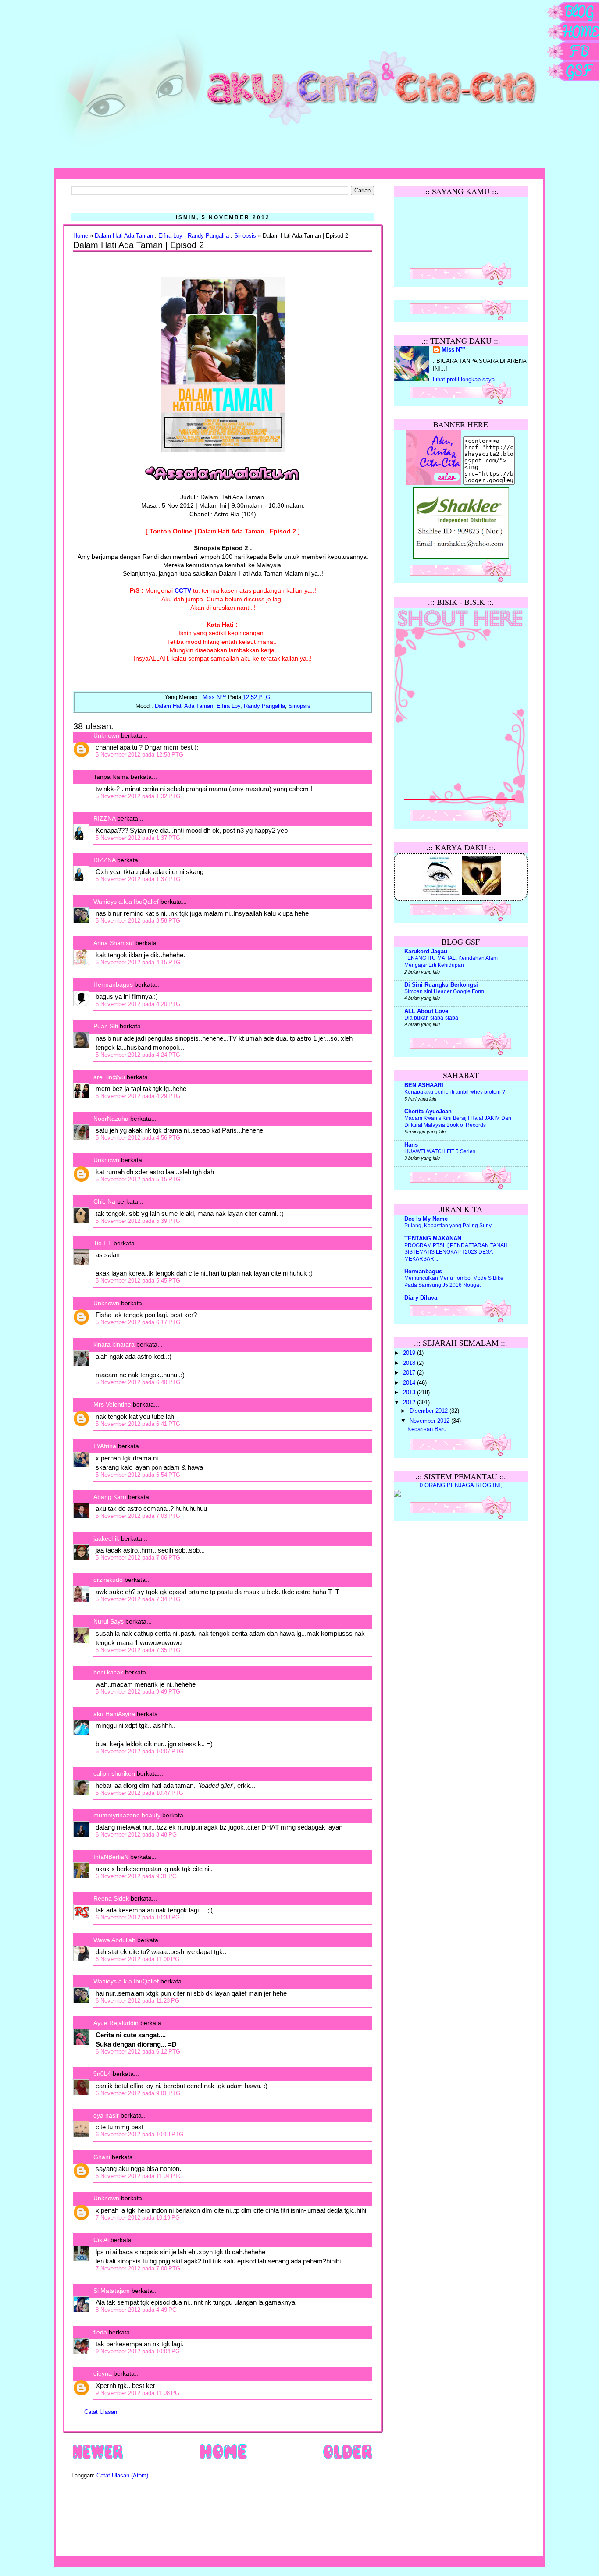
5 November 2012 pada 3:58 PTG (138, 921)
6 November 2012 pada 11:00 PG (137, 1959)
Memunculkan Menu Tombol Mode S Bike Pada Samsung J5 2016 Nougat (454, 1282)
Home (81, 236)
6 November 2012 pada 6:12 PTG (138, 2052)
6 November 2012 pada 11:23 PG (137, 2001)
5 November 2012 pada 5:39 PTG (138, 1221)
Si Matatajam (112, 2291)
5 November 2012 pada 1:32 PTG (138, 796)
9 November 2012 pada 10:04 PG (138, 2351)
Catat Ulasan (101, 2412)
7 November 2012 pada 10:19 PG (138, 2218)
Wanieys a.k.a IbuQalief (126, 902)
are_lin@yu (109, 1077)
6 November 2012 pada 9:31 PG (136, 1876)
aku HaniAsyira (114, 1714)
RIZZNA (104, 818)
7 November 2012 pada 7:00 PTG (138, 2269)
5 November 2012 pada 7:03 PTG (138, 1516)
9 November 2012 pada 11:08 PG (137, 2393)
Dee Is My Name (426, 1219)
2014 (410, 1383)
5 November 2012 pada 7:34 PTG (138, 1599)
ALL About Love (426, 1011)
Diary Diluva (421, 1298)
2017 (410, 1373)
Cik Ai (101, 2240)
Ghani (102, 2157)
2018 (410, 1363)
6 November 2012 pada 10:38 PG (138, 1917)
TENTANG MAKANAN (433, 1239)
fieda (100, 2332)
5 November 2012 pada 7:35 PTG (138, 1650)
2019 (410, 1353)
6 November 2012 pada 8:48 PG (136, 1835)
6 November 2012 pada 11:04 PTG (139, 2176)
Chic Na (104, 1201)
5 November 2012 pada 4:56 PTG (138, 1138)
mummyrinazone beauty (127, 1815)
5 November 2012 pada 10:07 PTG (139, 1751)
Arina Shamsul (114, 943)
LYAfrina (105, 1446)
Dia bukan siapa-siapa (431, 1018)
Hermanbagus (113, 984)
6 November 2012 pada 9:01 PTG (138, 2093)
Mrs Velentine (112, 1404)
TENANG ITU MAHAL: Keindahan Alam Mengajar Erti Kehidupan (451, 962)
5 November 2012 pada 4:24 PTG (138, 1055)
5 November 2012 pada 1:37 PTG (138, 838)
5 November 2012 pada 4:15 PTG (138, 962)
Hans (411, 1145)
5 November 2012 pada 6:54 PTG (138, 1475)
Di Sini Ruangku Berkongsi (441, 985)
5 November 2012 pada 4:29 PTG (138, 1096)
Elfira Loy (170, 236)
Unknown (106, 735)
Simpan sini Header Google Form (444, 991)
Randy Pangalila (208, 236)
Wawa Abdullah (114, 1940)
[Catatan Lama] (348, 2459)
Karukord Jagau (426, 952)
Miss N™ (454, 350)
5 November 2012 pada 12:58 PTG (139, 755)
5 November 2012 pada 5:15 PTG (138, 1179)
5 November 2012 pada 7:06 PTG (138, 1558)
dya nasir (106, 2115)
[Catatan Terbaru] (98, 2459)
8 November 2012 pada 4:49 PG (136, 2310)
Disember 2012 (430, 1411)
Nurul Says (109, 1621)
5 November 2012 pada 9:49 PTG (138, 1692)
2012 (410, 1403)
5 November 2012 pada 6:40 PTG (138, 1382)
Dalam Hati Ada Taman (124, 236)
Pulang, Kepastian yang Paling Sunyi (449, 1226)
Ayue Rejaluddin (116, 2023)
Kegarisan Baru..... (431, 1429)
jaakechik (106, 1538)
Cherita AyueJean (428, 1112)
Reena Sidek (111, 1898)
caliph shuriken (114, 1773)
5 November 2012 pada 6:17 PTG (138, 1322)
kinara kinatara (114, 1344)
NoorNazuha (111, 1119)
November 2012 (430, 1421)
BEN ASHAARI (424, 1085)
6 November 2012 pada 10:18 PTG (139, 2134)
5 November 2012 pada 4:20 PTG (138, 1004)
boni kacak (108, 1672)
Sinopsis (245, 236)
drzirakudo (108, 1580)
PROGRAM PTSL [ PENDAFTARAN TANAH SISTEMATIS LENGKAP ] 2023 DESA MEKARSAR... (456, 1252)
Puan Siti (106, 1026)
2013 (410, 1393)
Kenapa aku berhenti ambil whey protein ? (455, 1092)
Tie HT (103, 1243)
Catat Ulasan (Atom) (122, 2476)
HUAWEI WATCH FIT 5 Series (440, 1151)
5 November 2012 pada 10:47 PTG (139, 1793)
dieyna (103, 2373)
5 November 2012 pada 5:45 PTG (138, 1281)
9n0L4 (102, 2074)
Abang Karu (110, 1497)
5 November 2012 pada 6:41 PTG (138, 1424)
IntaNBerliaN (111, 1857)
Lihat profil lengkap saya (464, 380)
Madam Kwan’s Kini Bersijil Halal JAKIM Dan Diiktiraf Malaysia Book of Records (458, 1122)
